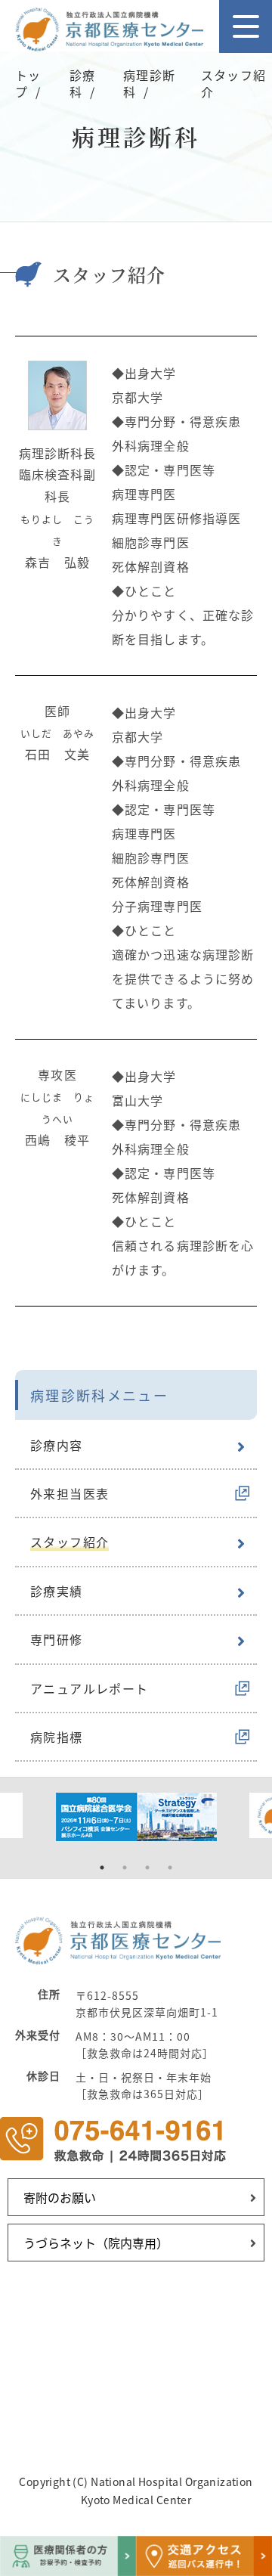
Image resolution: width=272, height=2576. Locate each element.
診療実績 (57, 1591)
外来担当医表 (70, 1493)
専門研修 (57, 1639)
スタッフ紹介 (70, 1542)
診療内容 (57, 1445)
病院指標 (57, 1737)
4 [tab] (170, 1868)
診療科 (82, 83)
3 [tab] (147, 1868)
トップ (28, 83)
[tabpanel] (136, 1817)
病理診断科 (149, 83)
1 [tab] (102, 1868)
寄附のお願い (60, 2197)
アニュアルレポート (90, 1688)
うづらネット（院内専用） (96, 2243)
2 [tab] (125, 1868)
